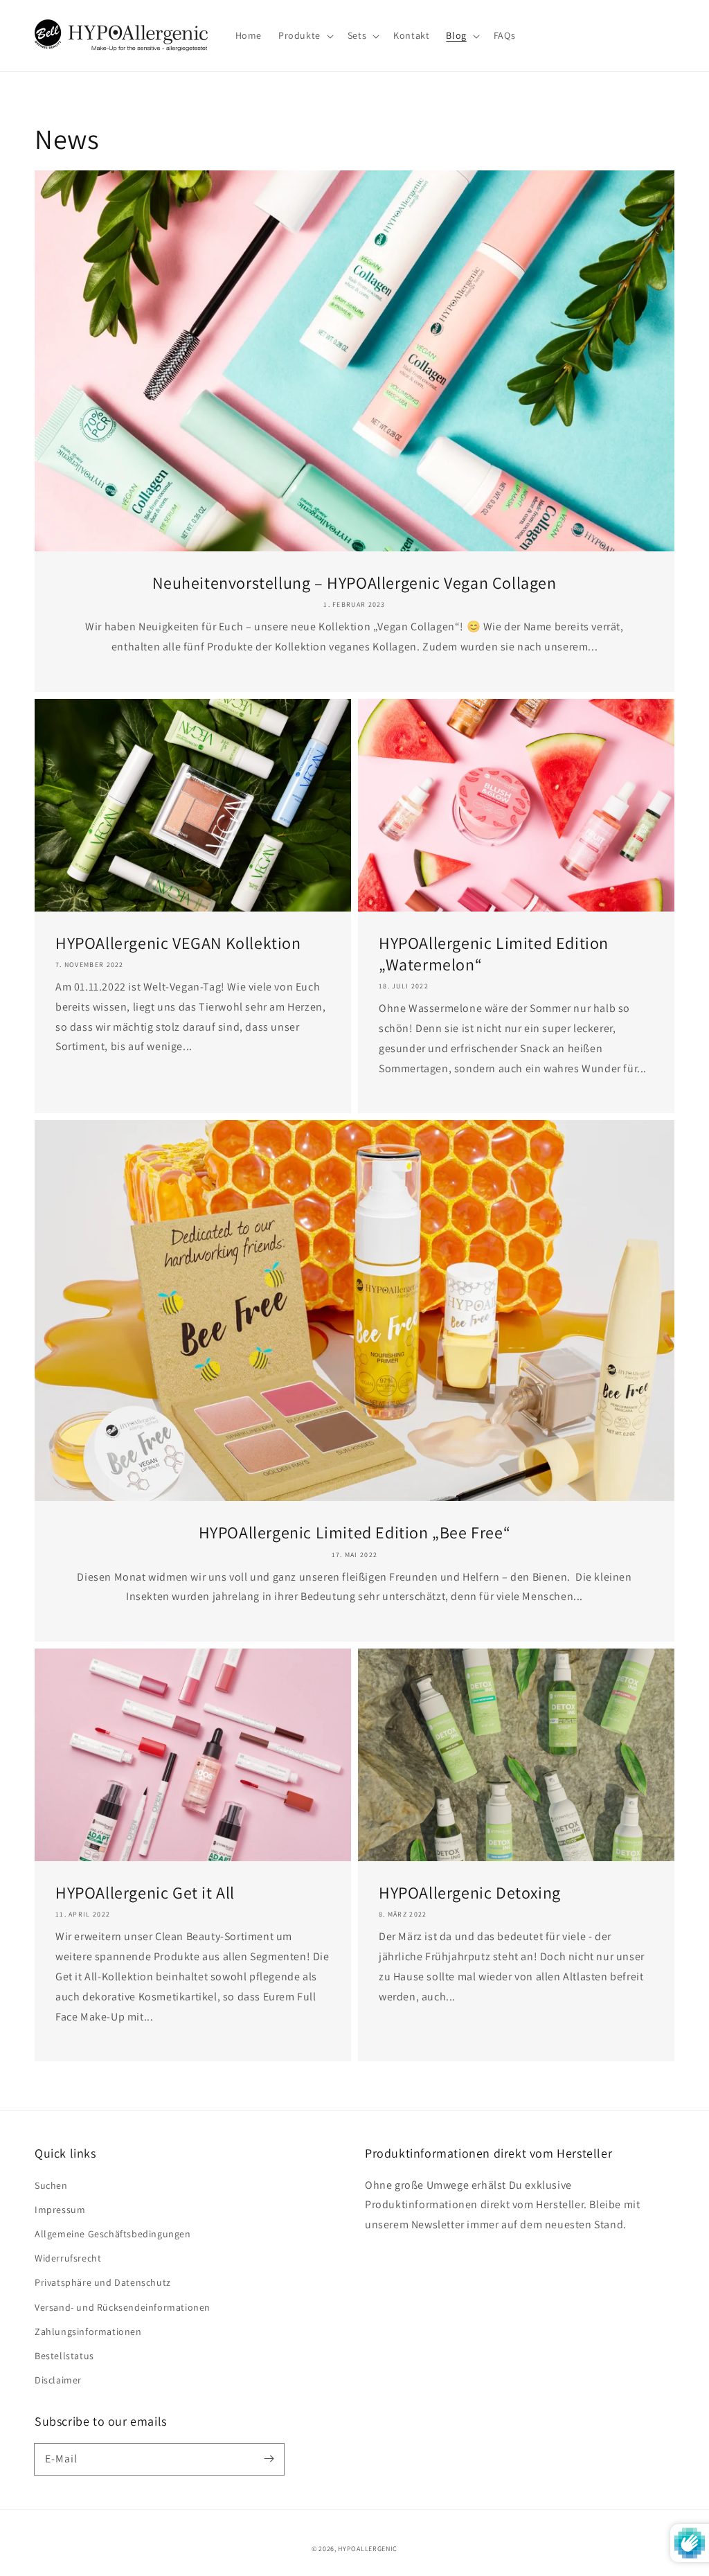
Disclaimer (58, 2380)
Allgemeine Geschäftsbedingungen (113, 2234)
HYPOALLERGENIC (368, 2549)
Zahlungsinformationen (88, 2331)
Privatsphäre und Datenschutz (103, 2282)
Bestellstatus (64, 2356)
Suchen (51, 2185)
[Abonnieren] (269, 2459)
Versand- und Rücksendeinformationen (123, 2307)
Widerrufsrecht (68, 2258)
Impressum (60, 2210)
